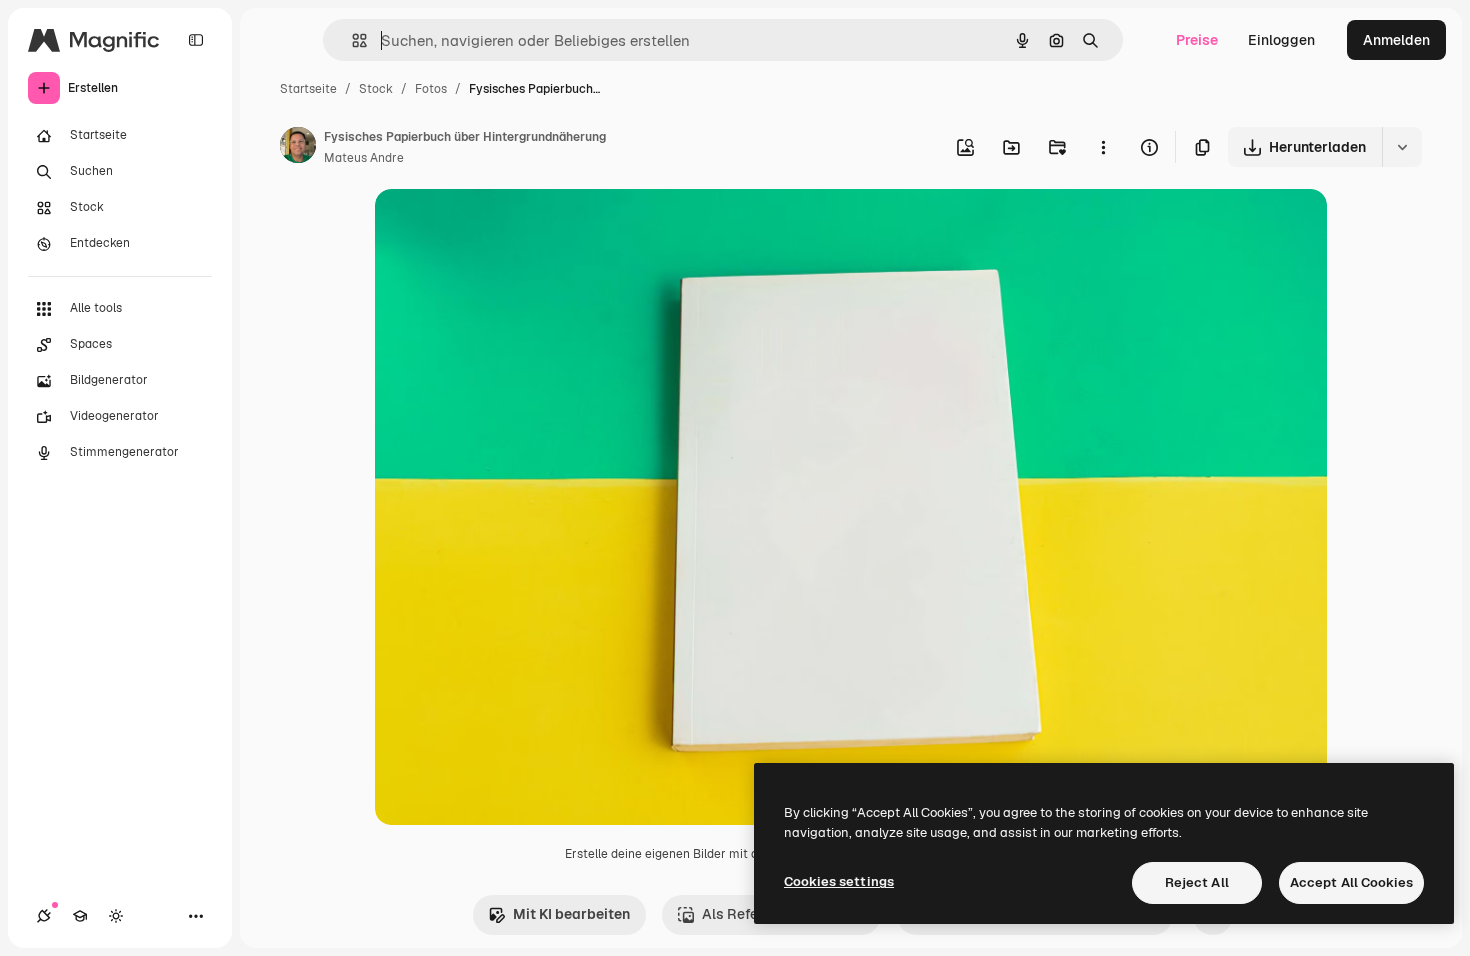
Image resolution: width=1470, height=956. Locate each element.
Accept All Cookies (1351, 882)
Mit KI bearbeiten (571, 914)
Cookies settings (839, 881)
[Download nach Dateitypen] (1402, 147)
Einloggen (1281, 40)
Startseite (308, 89)
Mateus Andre (364, 158)
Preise (1197, 40)
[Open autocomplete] (351, 40)
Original (503, 227)
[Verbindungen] (44, 916)
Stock (376, 89)
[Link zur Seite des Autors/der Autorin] (298, 148)
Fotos (431, 89)
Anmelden (1396, 40)
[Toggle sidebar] (196, 40)
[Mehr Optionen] (1103, 147)
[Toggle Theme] (116, 916)
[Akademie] (80, 916)
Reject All (1197, 882)
